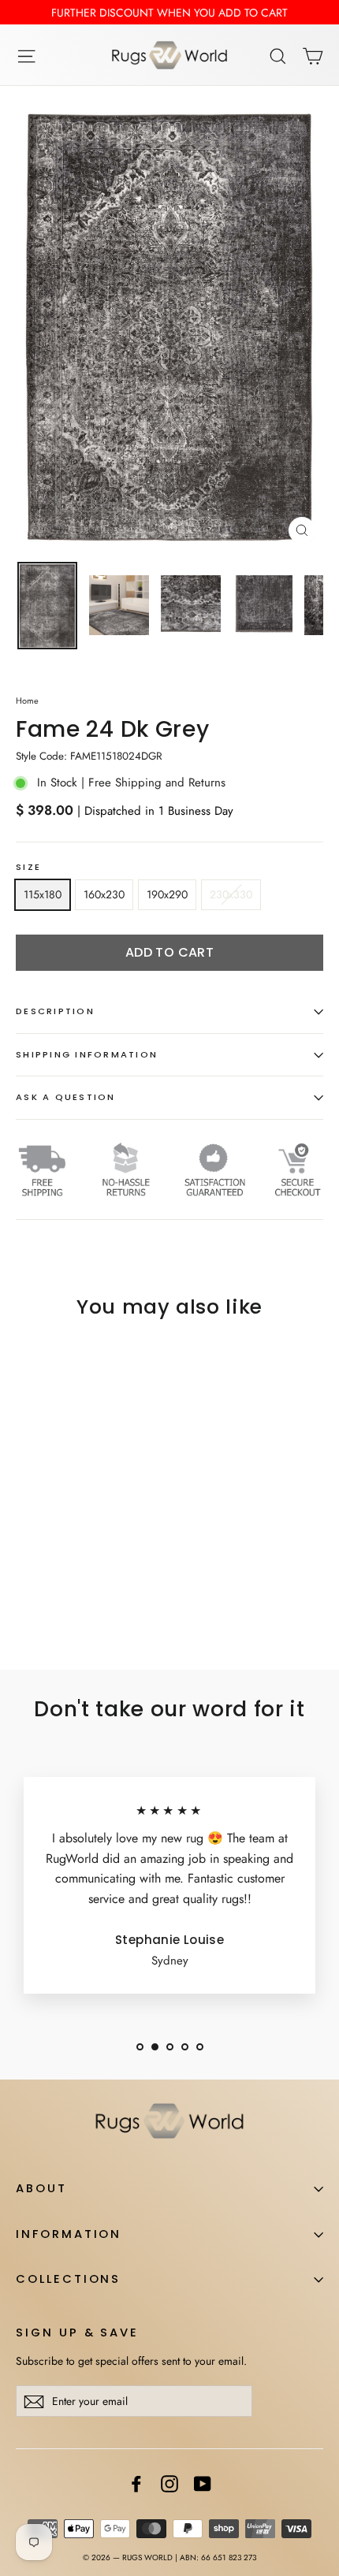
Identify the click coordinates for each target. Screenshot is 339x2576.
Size (28, 868)
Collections (68, 2279)
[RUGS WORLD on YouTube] (203, 2483)
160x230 (104, 894)
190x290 (167, 894)
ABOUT (41, 2188)
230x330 (231, 894)
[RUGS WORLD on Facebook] (136, 2483)
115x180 (43, 894)
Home (27, 701)
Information (69, 2234)
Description (55, 1011)
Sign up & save (77, 2333)
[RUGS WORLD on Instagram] (169, 2483)
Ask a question (66, 1097)
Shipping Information (87, 1054)
